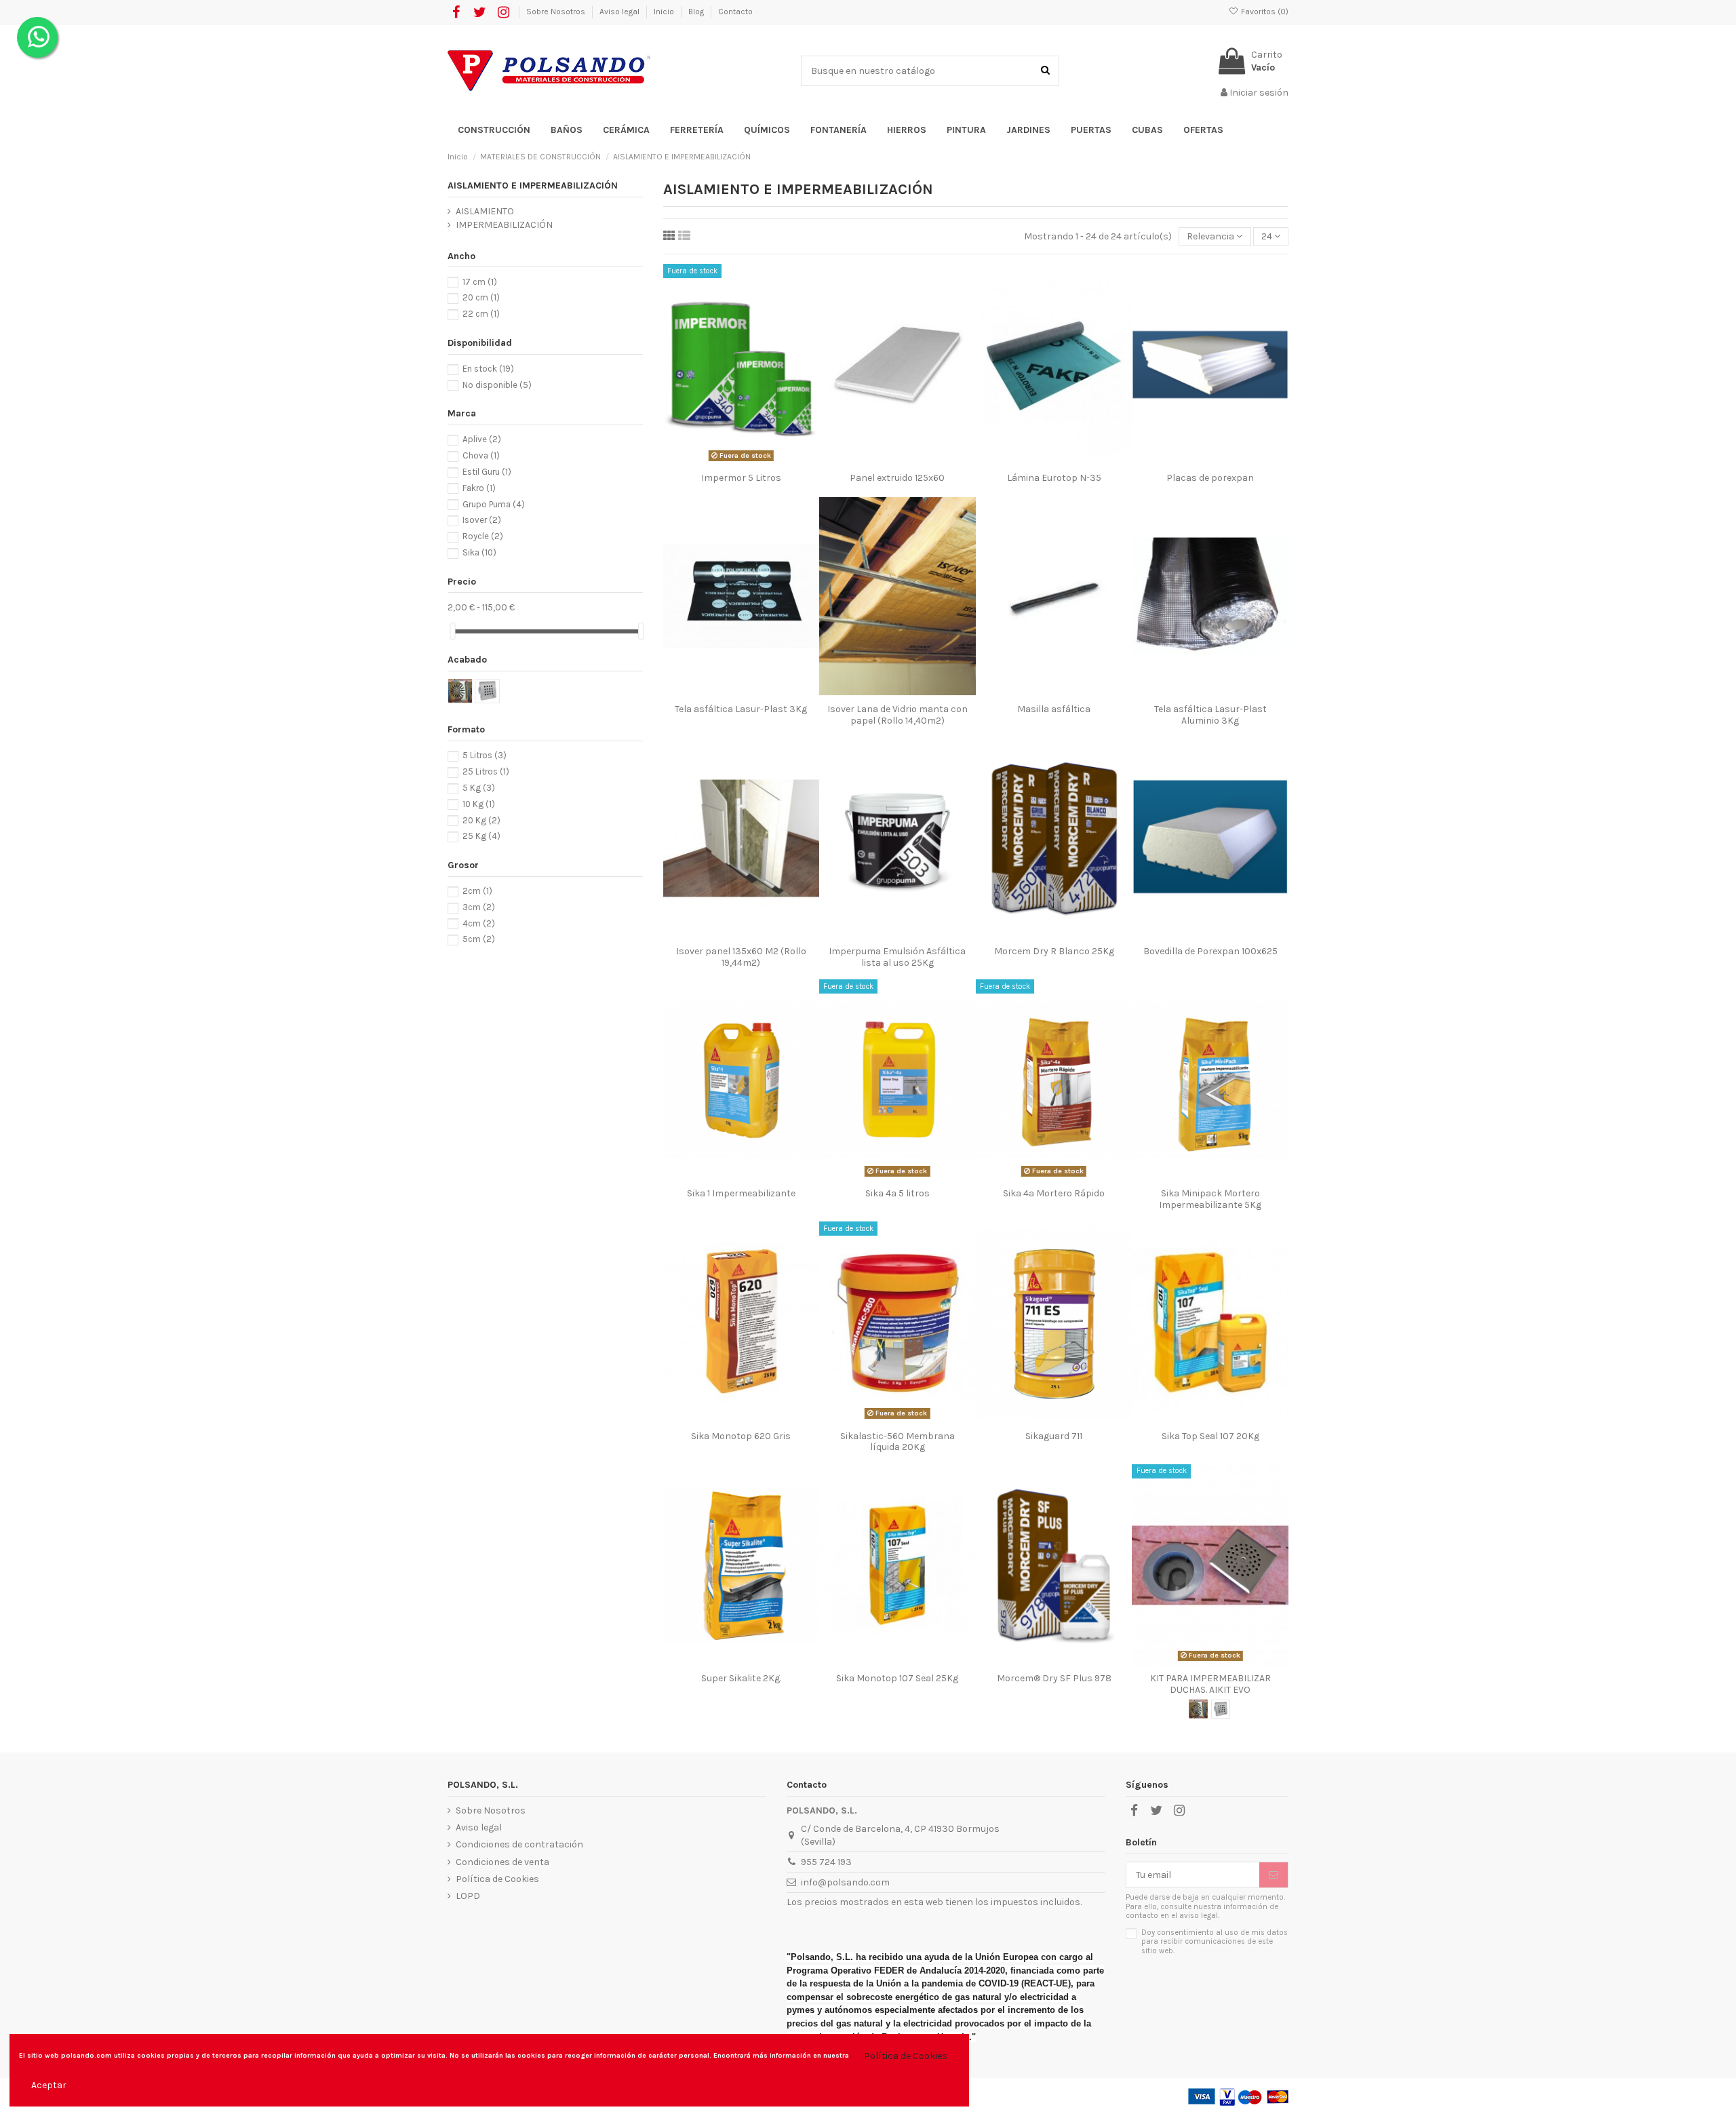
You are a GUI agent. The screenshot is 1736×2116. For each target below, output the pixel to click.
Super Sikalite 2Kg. (741, 1678)
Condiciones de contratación (519, 1844)
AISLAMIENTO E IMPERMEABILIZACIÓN (533, 185)
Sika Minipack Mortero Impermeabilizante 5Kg (1210, 1199)
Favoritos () (1264, 12)
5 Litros (485, 755)
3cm (479, 907)
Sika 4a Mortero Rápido (1054, 1193)
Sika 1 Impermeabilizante (741, 1193)
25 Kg (481, 836)
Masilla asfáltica (1054, 709)
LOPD (468, 1896)
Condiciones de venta (502, 1862)
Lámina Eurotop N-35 (1054, 478)
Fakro (479, 488)
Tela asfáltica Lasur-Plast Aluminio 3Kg (1210, 715)
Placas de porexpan (1210, 478)
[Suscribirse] (1274, 1875)
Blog (697, 12)
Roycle (483, 536)
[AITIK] (1221, 1709)
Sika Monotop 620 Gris (741, 1436)
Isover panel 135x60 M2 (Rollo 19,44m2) (741, 957)
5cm (479, 939)
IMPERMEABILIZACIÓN (504, 225)
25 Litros (486, 771)
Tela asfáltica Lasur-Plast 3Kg (741, 709)
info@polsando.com (845, 1882)
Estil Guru (487, 472)
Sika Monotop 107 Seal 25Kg (897, 1678)
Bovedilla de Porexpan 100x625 (1210, 951)
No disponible (497, 385)
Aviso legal (620, 12)
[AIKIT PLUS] (1198, 1709)
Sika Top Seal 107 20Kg (1210, 1436)
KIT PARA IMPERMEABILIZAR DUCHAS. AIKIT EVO (1210, 1684)
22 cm (481, 314)
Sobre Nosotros (557, 12)
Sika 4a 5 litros (897, 1193)
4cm (479, 923)
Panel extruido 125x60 (897, 478)
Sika (479, 552)
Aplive (482, 439)
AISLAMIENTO (485, 211)
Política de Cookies (497, 1879)
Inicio (665, 12)
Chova (481, 455)
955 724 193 (826, 1862)
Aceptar (49, 2085)
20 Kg (481, 820)
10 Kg (479, 804)
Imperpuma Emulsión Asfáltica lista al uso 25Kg (897, 957)
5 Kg (479, 788)
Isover (482, 520)
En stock (488, 369)
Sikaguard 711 (1054, 1436)
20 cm (481, 297)
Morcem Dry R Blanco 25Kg (1054, 951)
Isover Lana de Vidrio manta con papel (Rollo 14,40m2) (897, 715)
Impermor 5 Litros (741, 478)
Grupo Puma (494, 504)
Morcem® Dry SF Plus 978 (1054, 1678)
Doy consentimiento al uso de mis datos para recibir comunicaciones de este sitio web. (1215, 1942)
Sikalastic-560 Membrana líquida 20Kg (897, 1442)
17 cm (480, 282)
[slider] (452, 631)
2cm (477, 891)
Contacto (735, 12)
